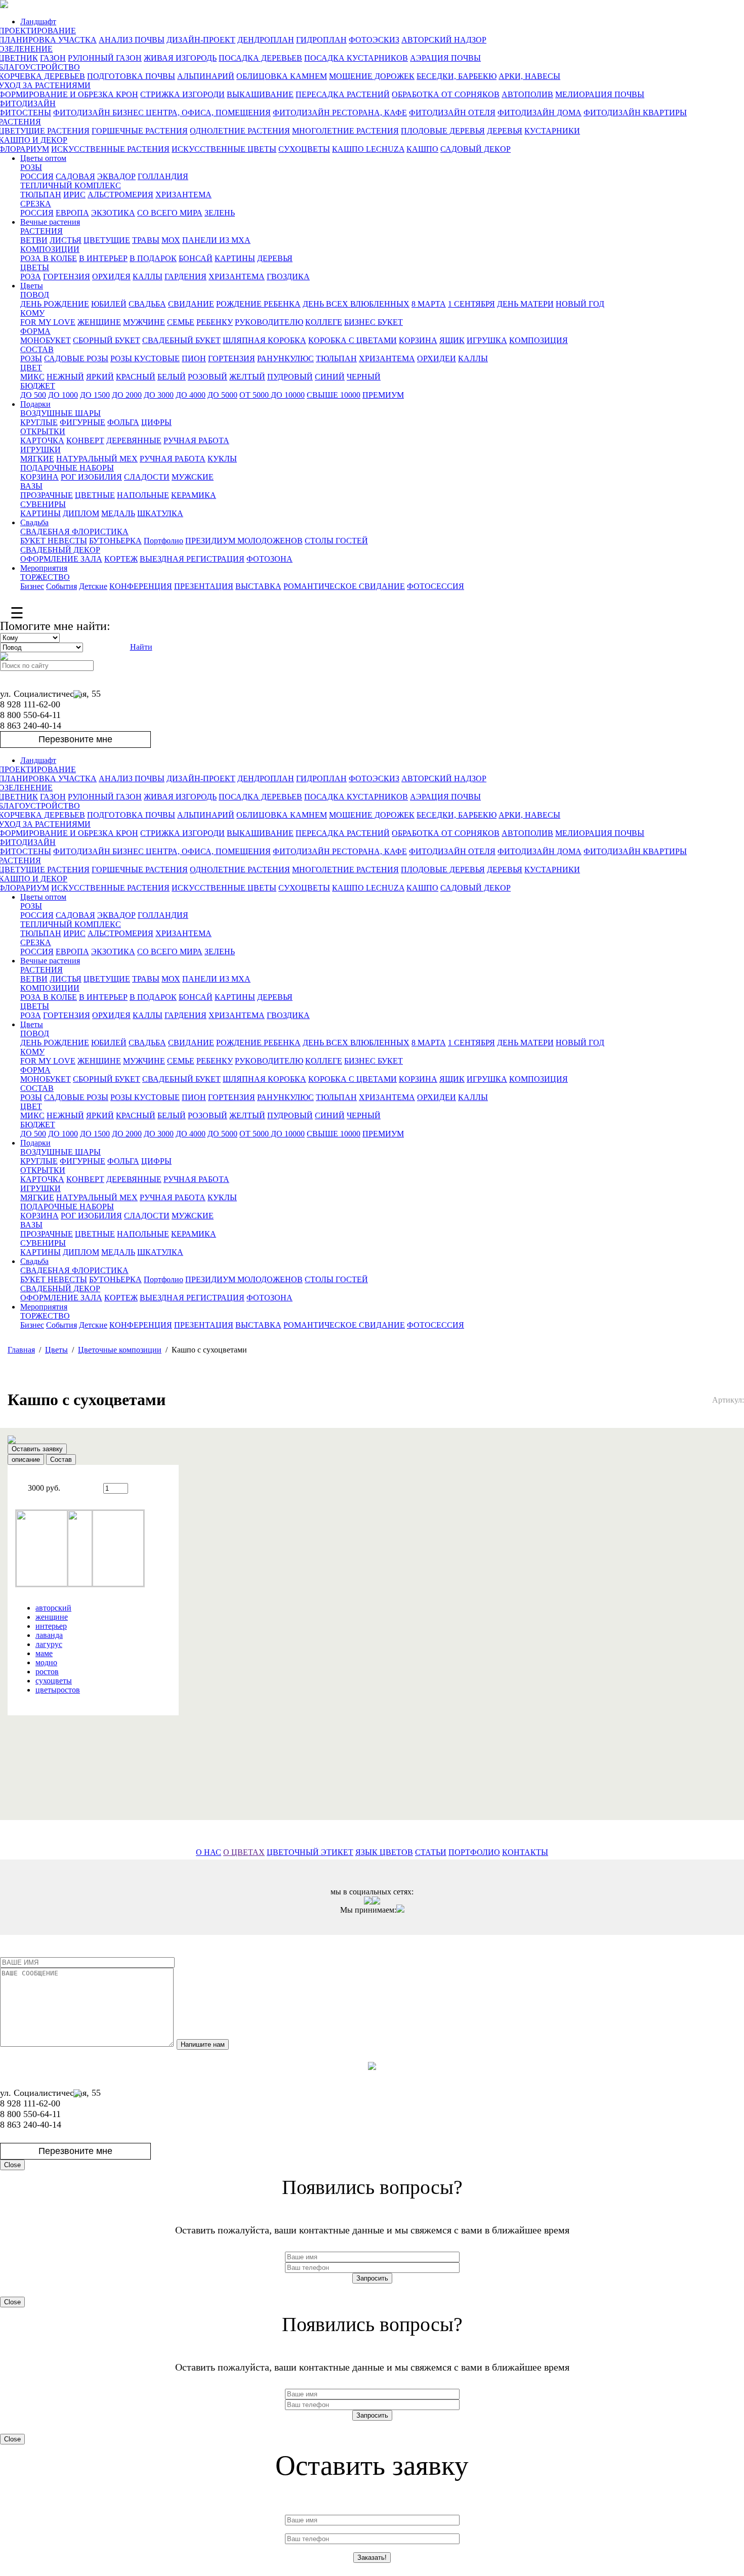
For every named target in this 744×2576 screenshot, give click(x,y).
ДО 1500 (95, 395)
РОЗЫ (31, 167)
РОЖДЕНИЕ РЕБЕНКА (258, 304)
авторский (53, 1608)
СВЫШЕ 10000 (334, 395)
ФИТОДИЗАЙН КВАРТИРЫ (635, 113)
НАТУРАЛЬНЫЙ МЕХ (97, 459)
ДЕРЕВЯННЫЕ (134, 440)
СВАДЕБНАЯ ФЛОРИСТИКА (74, 532)
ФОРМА (35, 331)
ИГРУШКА (487, 340)
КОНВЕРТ (85, 440)
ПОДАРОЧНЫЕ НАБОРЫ (67, 468)
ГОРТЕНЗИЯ (67, 277)
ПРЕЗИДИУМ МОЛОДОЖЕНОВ (244, 541)
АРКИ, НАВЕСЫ (529, 76)
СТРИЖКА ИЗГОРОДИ (182, 94)
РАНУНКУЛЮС (285, 358)
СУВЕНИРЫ (43, 504)
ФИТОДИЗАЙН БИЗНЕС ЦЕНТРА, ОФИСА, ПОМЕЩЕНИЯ (162, 113)
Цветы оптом (43, 158)
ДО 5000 (222, 395)
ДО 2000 (127, 395)
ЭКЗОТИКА (113, 213)
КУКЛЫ (222, 459)
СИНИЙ (330, 377)
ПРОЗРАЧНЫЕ (47, 495)
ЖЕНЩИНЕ (99, 322)
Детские (93, 586)
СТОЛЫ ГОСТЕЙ (336, 541)
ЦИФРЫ (156, 422)
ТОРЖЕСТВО (45, 577)
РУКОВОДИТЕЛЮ (269, 322)
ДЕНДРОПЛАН (266, 40)
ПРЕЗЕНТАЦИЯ (204, 586)
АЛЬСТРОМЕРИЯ (120, 195)
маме (44, 1653)
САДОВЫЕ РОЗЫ (76, 358)
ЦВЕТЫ (35, 267)
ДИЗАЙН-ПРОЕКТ (201, 40)
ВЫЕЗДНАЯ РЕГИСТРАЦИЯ (192, 559)
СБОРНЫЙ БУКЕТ (107, 340)
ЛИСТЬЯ (66, 240)
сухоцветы (54, 1681)
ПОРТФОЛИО (474, 1852)
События (61, 586)
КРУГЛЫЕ (39, 422)
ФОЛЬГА (123, 422)
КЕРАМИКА (194, 495)
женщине (52, 1617)
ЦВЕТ (31, 368)
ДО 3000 (159, 395)
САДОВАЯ (75, 176)
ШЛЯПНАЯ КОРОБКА (264, 340)
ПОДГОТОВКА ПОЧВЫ (131, 76)
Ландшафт (38, 22)
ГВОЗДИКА (288, 277)
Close (12, 2165)
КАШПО (422, 149)
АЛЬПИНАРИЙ (206, 76)
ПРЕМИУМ (383, 395)
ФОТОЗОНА (270, 559)
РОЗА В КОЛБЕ (49, 258)
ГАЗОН (53, 58)
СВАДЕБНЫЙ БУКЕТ (181, 340)
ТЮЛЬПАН (41, 195)
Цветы (32, 286)
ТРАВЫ (146, 240)
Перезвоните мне (75, 739)
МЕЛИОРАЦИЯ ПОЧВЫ (600, 94)
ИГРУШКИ (40, 450)
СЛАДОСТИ (147, 477)
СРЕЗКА (36, 204)
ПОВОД (35, 295)
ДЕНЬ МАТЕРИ (525, 304)
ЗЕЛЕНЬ (220, 213)
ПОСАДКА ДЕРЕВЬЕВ (260, 58)
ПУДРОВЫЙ (290, 377)
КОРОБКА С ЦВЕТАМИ (353, 340)
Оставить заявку (37, 1449)
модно (46, 1662)
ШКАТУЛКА (160, 513)
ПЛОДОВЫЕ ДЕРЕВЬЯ (443, 131)
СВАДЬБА (147, 304)
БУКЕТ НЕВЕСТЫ (54, 541)
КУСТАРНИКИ (552, 131)
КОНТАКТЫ (525, 1852)
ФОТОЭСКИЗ (374, 40)
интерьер (51, 1626)
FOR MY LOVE (48, 322)
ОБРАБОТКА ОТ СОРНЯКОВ (446, 94)
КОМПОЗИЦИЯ (539, 340)
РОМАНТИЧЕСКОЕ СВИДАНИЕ (344, 586)
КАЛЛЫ (148, 277)
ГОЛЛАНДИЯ (163, 176)
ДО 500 (33, 395)
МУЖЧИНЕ (144, 322)
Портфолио (163, 541)
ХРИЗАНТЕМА (183, 195)
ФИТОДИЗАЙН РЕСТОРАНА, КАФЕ (340, 113)
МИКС (32, 377)
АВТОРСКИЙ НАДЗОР (444, 40)
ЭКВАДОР (116, 176)
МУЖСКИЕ (193, 477)
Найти (141, 647)
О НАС (209, 1852)
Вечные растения (50, 222)
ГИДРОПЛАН (321, 40)
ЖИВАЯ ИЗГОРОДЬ (180, 58)
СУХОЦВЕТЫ (304, 149)
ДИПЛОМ (81, 513)
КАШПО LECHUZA (368, 149)
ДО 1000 (63, 395)
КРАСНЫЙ (136, 377)
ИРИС (74, 195)
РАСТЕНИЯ (42, 231)
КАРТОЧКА (42, 440)
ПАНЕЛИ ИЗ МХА (216, 240)
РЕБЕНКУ (215, 322)
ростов (47, 1672)
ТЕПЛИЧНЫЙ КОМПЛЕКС (71, 185)
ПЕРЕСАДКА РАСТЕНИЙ (343, 94)
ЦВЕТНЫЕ (95, 495)
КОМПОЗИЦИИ (50, 249)
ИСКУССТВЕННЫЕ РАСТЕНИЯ (110, 149)
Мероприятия (44, 568)
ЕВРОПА (72, 213)
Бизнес (32, 586)
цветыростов (58, 1690)
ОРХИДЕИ (437, 358)
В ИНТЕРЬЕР (103, 258)
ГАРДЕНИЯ (185, 277)
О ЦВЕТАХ (244, 1852)
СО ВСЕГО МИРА (170, 213)
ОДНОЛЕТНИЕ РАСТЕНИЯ (240, 131)
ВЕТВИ (34, 240)
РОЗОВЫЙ (208, 377)
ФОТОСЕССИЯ (436, 586)
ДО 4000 (191, 395)
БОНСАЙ (196, 258)
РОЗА (31, 277)
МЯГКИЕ (37, 459)
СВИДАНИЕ (191, 304)
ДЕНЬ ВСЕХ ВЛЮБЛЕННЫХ (356, 304)
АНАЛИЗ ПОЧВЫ (132, 40)
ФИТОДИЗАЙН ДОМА (540, 113)
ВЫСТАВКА (258, 586)
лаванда (49, 1635)
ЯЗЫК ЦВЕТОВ (384, 1852)
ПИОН (194, 358)
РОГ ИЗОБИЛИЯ (91, 477)
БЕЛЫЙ (172, 377)
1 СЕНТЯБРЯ (471, 304)
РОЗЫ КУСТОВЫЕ (145, 358)
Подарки (35, 404)
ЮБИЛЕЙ (109, 304)
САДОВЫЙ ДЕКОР (476, 149)
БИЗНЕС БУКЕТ (374, 322)
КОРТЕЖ (121, 559)
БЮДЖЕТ (38, 386)
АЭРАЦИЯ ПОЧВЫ (445, 58)
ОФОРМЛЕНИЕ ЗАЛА (61, 559)
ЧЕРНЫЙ (364, 377)
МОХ (171, 240)
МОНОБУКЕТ (46, 340)
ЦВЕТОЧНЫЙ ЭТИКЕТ (310, 1852)
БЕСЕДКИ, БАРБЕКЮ (457, 76)
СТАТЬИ (431, 1852)
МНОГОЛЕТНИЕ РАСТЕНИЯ (345, 131)
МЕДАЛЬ (118, 513)
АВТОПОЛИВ (527, 94)
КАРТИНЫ (235, 258)
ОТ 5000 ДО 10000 (272, 395)
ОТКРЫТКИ (43, 431)
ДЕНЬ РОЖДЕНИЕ (55, 304)
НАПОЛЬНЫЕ (143, 495)
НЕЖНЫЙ (65, 377)
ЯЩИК (452, 340)
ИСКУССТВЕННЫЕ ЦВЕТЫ (224, 149)
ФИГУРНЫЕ (82, 422)
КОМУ (32, 313)
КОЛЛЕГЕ (324, 322)
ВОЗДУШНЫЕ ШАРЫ (60, 413)
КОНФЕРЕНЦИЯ (141, 586)
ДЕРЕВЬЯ (505, 131)
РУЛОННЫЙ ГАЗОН (105, 58)
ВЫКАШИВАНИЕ (260, 94)
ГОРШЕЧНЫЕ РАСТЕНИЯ (140, 131)
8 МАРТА (429, 304)
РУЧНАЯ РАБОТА (196, 440)
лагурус (49, 1644)
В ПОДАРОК (153, 258)
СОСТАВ (37, 349)
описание (26, 1460)
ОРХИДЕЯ (111, 277)
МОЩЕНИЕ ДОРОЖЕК (372, 76)
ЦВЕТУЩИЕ (107, 240)
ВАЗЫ (31, 486)
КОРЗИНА (418, 340)
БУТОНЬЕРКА (115, 541)
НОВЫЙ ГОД (580, 304)
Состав (61, 1460)
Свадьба (34, 522)
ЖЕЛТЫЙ (247, 377)
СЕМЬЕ (181, 322)
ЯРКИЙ (100, 377)
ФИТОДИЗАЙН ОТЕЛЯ (452, 113)
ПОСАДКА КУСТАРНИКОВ (356, 58)
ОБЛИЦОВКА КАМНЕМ (282, 76)
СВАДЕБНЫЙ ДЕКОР (60, 550)
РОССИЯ (37, 176)
